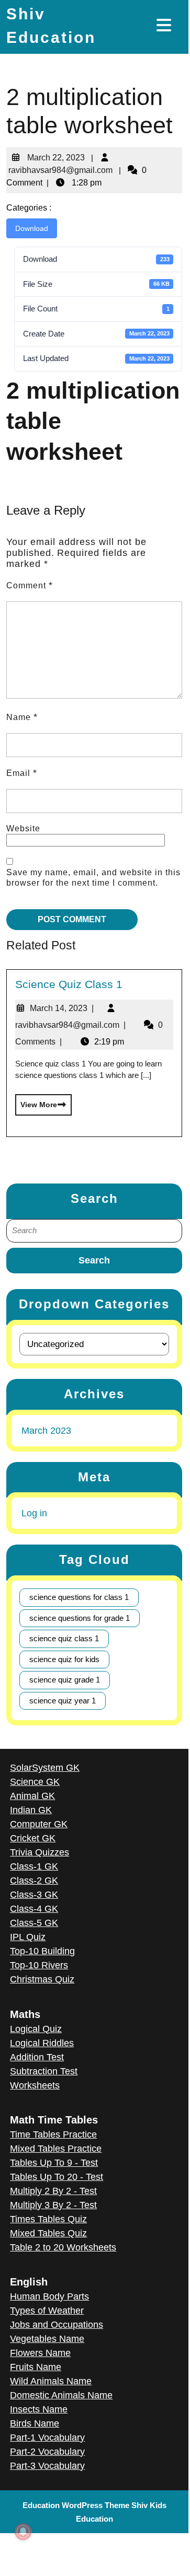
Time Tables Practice (53, 2134)
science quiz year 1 (63, 1701)
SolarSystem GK (45, 1768)
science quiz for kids (64, 1659)
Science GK (35, 1782)
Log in (34, 1513)
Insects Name (39, 2409)
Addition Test (37, 2057)
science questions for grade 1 (80, 1618)
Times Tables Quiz (48, 2219)
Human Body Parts (49, 2296)
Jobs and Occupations (57, 2325)
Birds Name (35, 2423)
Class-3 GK (34, 1895)
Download (32, 228)
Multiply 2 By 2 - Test (53, 2191)
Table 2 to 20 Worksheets (63, 2247)
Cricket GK (33, 1838)
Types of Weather (47, 2311)
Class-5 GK (34, 1923)
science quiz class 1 (64, 1638)
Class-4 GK (34, 1909)
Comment (30, 585)
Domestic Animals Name (61, 2395)
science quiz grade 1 (65, 1680)
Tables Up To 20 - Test (57, 2177)
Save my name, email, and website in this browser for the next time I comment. (93, 878)
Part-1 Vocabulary (47, 2438)
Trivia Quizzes (40, 1852)
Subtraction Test (44, 2071)
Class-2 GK (34, 1881)
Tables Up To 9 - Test (54, 2163)
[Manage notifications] (23, 2532)
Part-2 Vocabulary (47, 2452)
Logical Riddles (42, 2043)
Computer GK (39, 1824)
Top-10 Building (42, 1951)
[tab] (165, 25)
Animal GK (32, 1796)
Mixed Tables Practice (56, 2149)
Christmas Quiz (42, 1979)
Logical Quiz (36, 2029)
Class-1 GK (34, 1866)
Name (22, 717)
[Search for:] (94, 1231)
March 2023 (46, 1431)
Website (23, 828)
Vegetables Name (47, 2339)
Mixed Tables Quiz (48, 2233)
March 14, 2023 (62, 1008)
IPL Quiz (28, 1937)
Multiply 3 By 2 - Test (53, 2205)
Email (22, 773)
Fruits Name (36, 2367)
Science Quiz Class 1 (69, 984)
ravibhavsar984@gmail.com (59, 166)
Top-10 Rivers (39, 1965)
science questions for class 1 (79, 1597)
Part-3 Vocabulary (47, 2466)
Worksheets (35, 2085)
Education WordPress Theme (76, 2505)
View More (36, 1101)
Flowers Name (40, 2353)
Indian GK (31, 1810)
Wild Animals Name (51, 2381)
